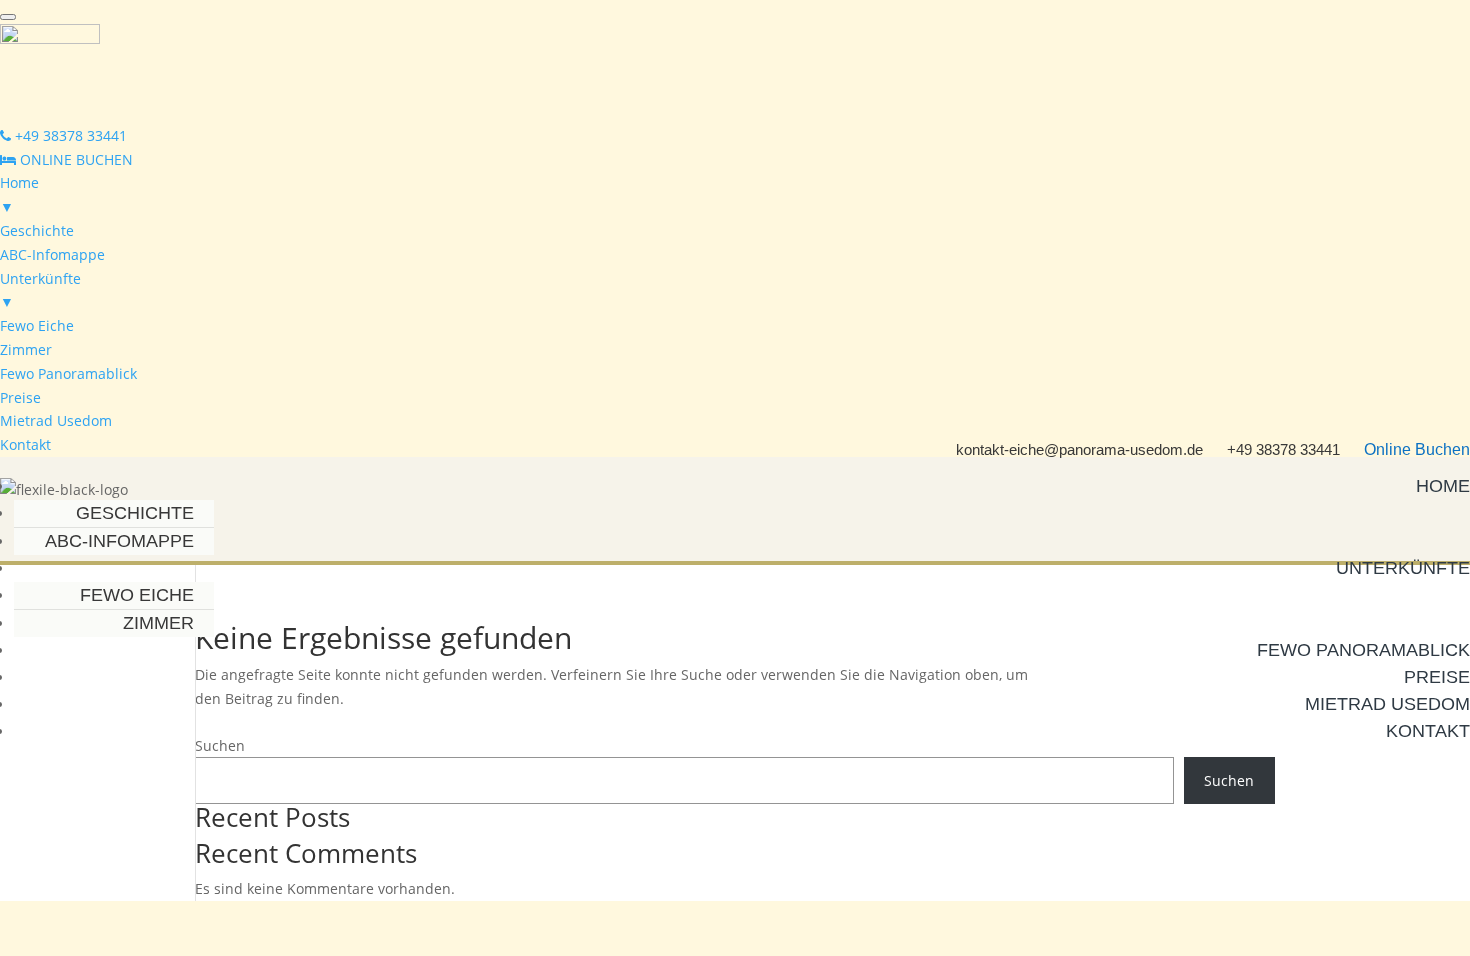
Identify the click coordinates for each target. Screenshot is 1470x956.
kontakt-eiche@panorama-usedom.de (1079, 449)
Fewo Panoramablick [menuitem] (68, 373)
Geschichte (135, 513)
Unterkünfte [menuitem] (40, 290)
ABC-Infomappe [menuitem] (52, 254)
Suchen (1229, 780)
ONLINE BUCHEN (74, 159)
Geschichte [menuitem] (37, 230)
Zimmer (158, 623)
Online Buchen (1417, 449)
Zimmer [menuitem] (26, 349)
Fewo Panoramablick (1363, 650)
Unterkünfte (1403, 568)
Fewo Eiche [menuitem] (37, 325)
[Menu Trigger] (8, 17)
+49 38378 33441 (69, 135)
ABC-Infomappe (119, 541)
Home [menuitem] (19, 194)
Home (1443, 486)
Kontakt (1428, 731)
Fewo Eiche (137, 595)
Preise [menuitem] (20, 397)
